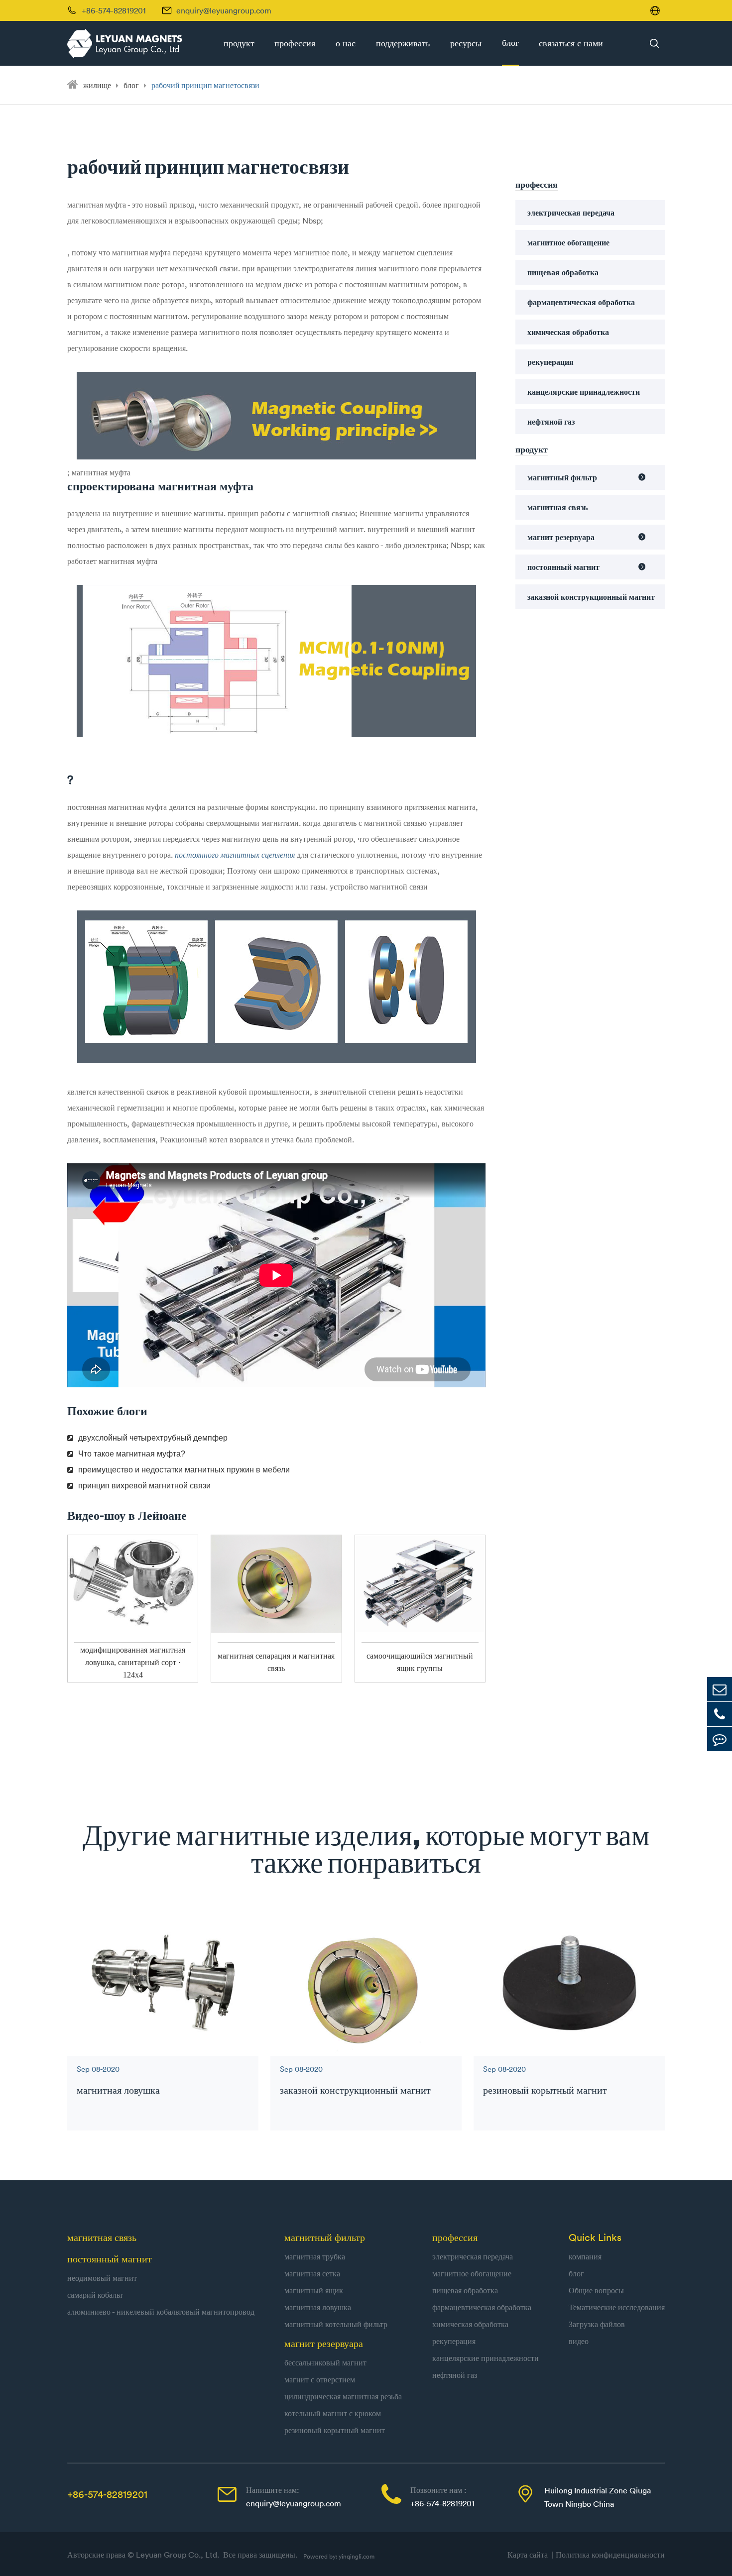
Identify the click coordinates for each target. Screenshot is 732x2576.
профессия (295, 43)
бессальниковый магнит (325, 2362)
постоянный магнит (563, 567)
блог (510, 43)
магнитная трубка (315, 2256)
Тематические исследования (617, 2307)
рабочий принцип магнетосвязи (205, 85)
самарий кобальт (95, 2295)
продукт (239, 43)
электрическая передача (571, 213)
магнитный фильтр (562, 477)
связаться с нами (571, 43)
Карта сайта (530, 2555)
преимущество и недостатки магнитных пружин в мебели (184, 1470)
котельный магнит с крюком (333, 2413)
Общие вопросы (596, 2290)
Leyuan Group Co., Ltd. (179, 2555)
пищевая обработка (563, 272)
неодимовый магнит (102, 2278)
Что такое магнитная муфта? (132, 1454)
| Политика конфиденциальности (608, 2555)
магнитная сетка (312, 2273)
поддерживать (403, 43)
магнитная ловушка (118, 2090)
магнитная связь (557, 507)
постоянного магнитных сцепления (236, 855)
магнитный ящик (314, 2290)
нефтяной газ (551, 422)
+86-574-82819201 (107, 2494)
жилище (97, 85)
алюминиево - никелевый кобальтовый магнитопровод (161, 2312)
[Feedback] (720, 1739)
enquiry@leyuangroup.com (224, 10)
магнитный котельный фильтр (336, 2324)
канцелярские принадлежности (584, 392)
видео (579, 2341)
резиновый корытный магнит (545, 2090)
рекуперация (550, 362)
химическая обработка (568, 332)
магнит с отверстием (320, 2379)
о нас (346, 43)
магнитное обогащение (568, 242)
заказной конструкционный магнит (591, 597)
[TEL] (720, 1714)
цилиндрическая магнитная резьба (343, 2396)
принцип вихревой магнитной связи (144, 1486)
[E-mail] (720, 1689)
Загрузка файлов (597, 2324)
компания (585, 2256)
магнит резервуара (561, 537)
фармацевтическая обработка (581, 302)
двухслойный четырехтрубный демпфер (153, 1438)
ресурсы (466, 43)
